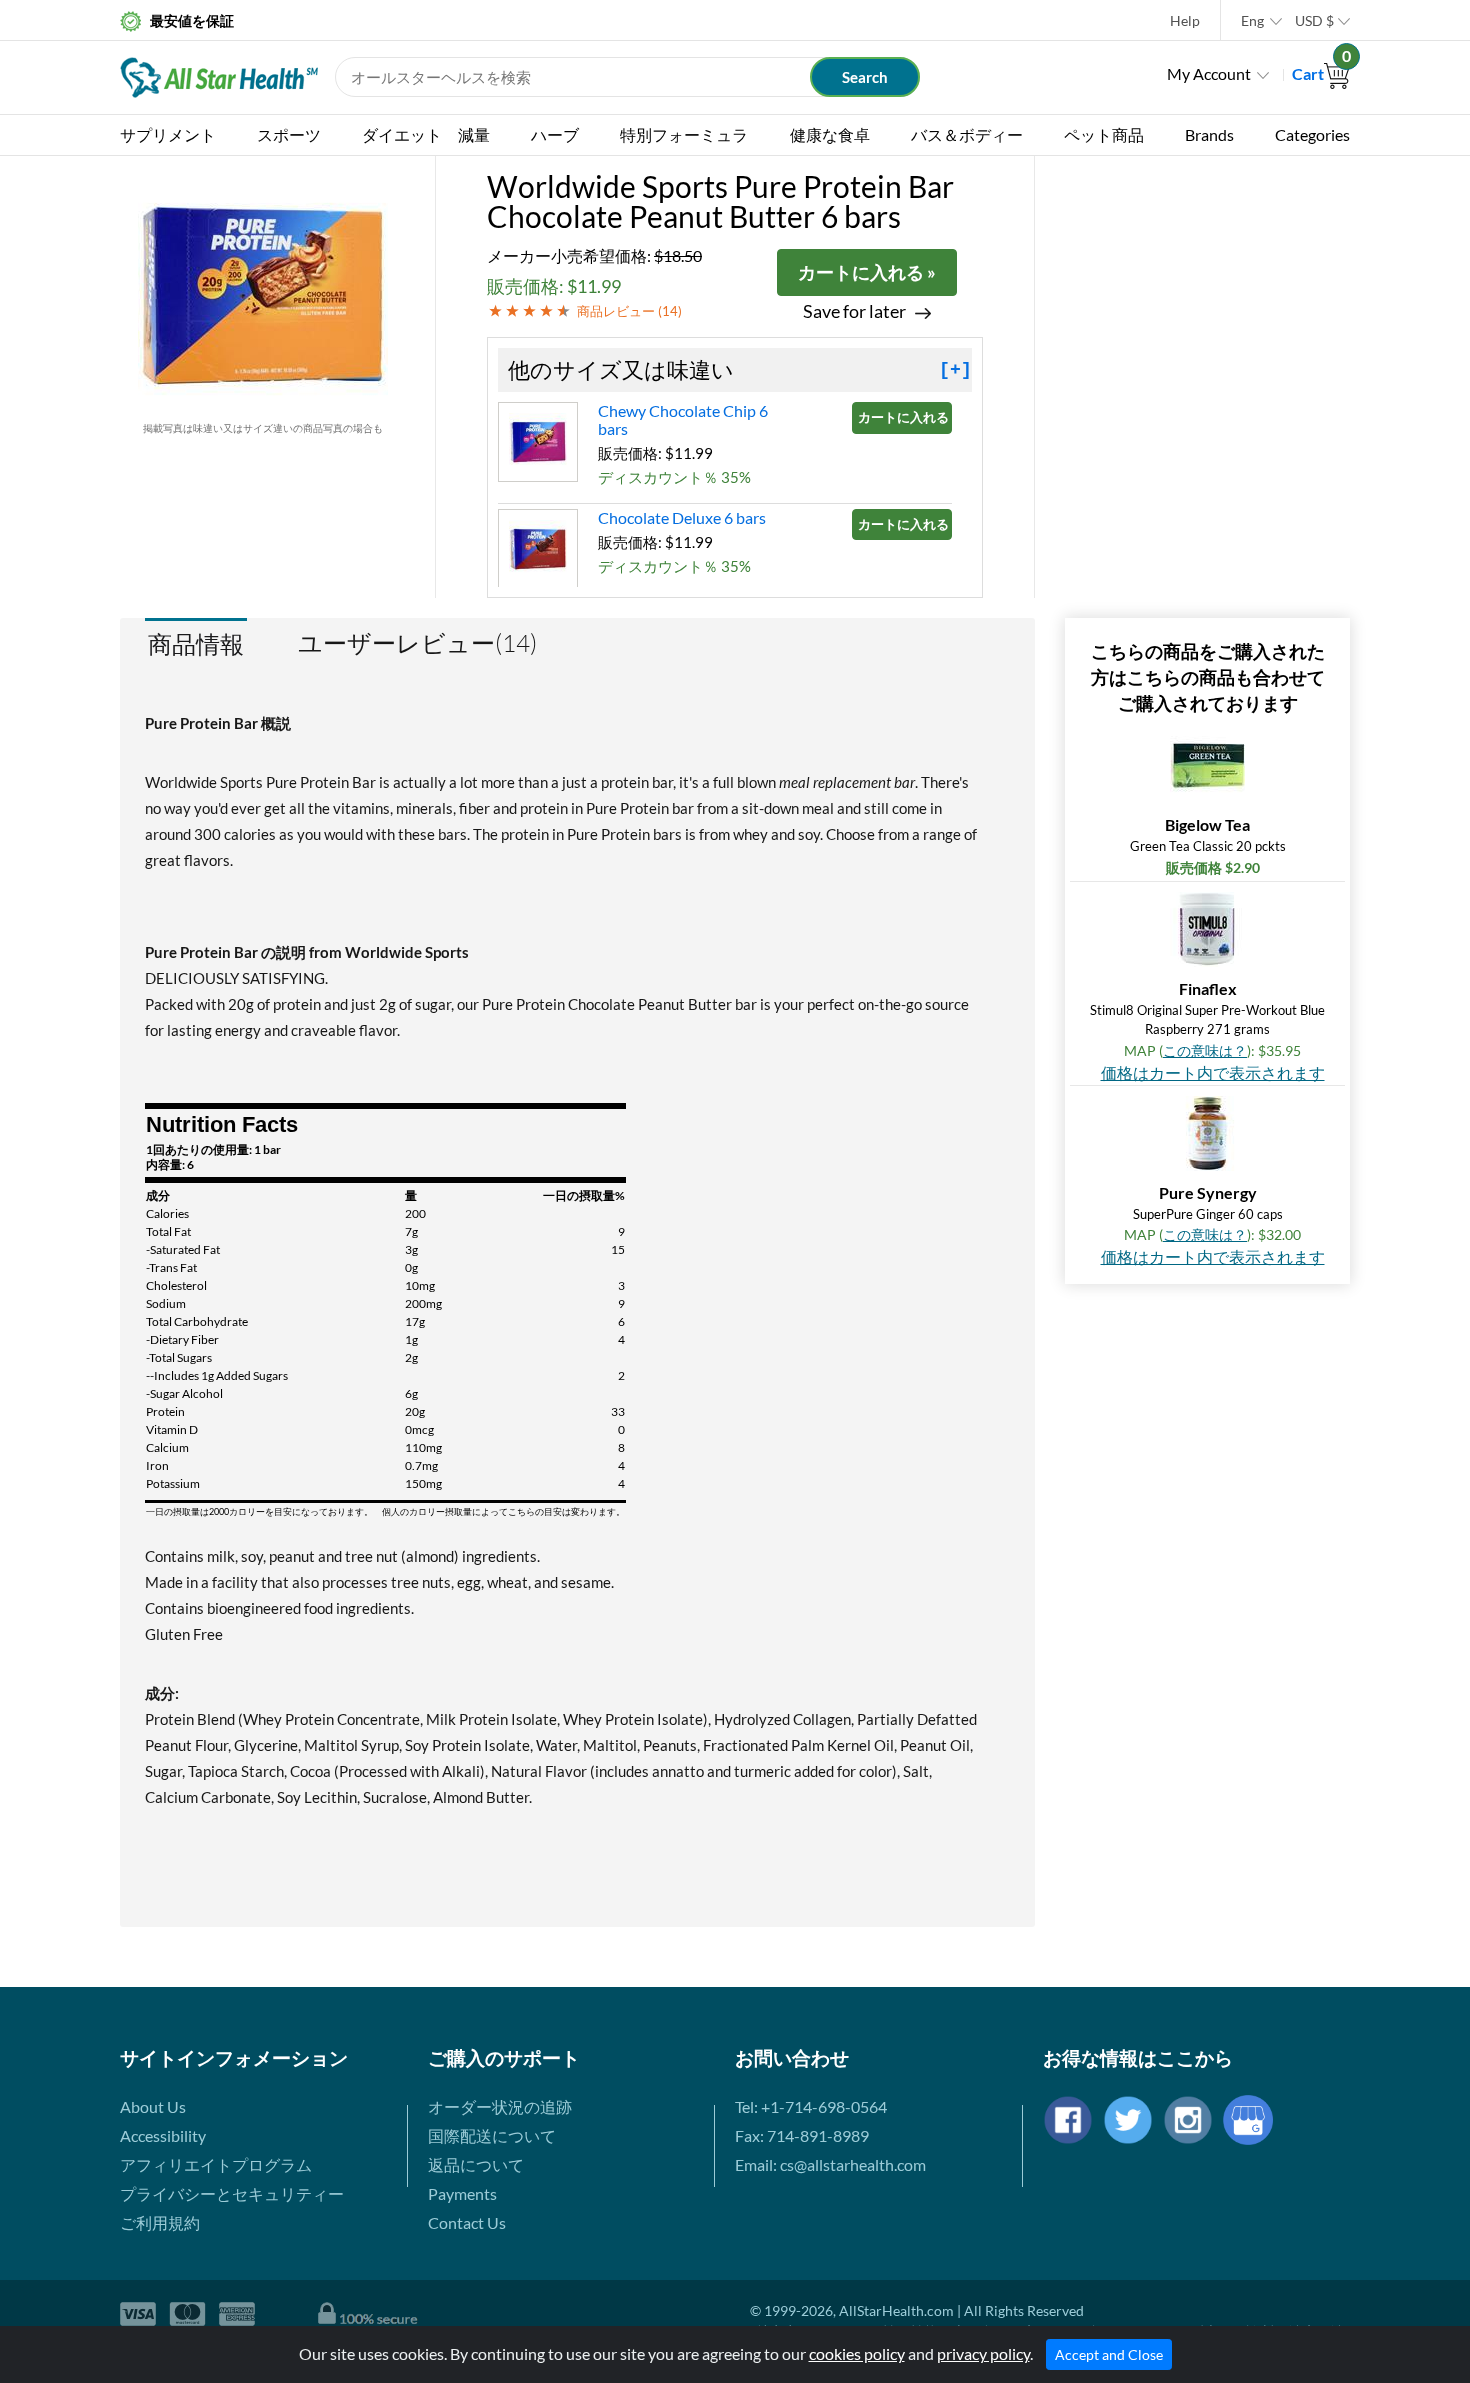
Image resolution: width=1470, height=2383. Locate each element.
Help (1185, 20)
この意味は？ (1205, 1050)
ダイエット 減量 (426, 134)
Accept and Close (1109, 2354)
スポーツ (289, 134)
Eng (1252, 20)
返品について (476, 2164)
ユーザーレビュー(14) (417, 643)
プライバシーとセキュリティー (232, 2193)
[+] (955, 370)
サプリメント (168, 134)
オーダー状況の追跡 (500, 2106)
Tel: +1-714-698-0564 (811, 2106)
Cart (1321, 73)
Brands (1209, 134)
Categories (1312, 134)
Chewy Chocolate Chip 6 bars (683, 419)
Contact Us (467, 2222)
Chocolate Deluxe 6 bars (682, 517)
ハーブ (555, 134)
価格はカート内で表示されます (1213, 1072)
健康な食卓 (830, 134)
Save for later (854, 311)
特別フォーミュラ (684, 134)
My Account (1209, 73)
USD (1314, 20)
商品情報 (196, 643)
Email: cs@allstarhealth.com (830, 2164)
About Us (153, 2106)
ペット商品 (1104, 134)
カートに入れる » (867, 272)
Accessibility (163, 2135)
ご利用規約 (160, 2222)
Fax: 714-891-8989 (802, 2135)
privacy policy (983, 2353)
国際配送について (492, 2135)
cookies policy (857, 2353)
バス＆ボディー (967, 134)
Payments (462, 2193)
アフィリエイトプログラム (216, 2164)
